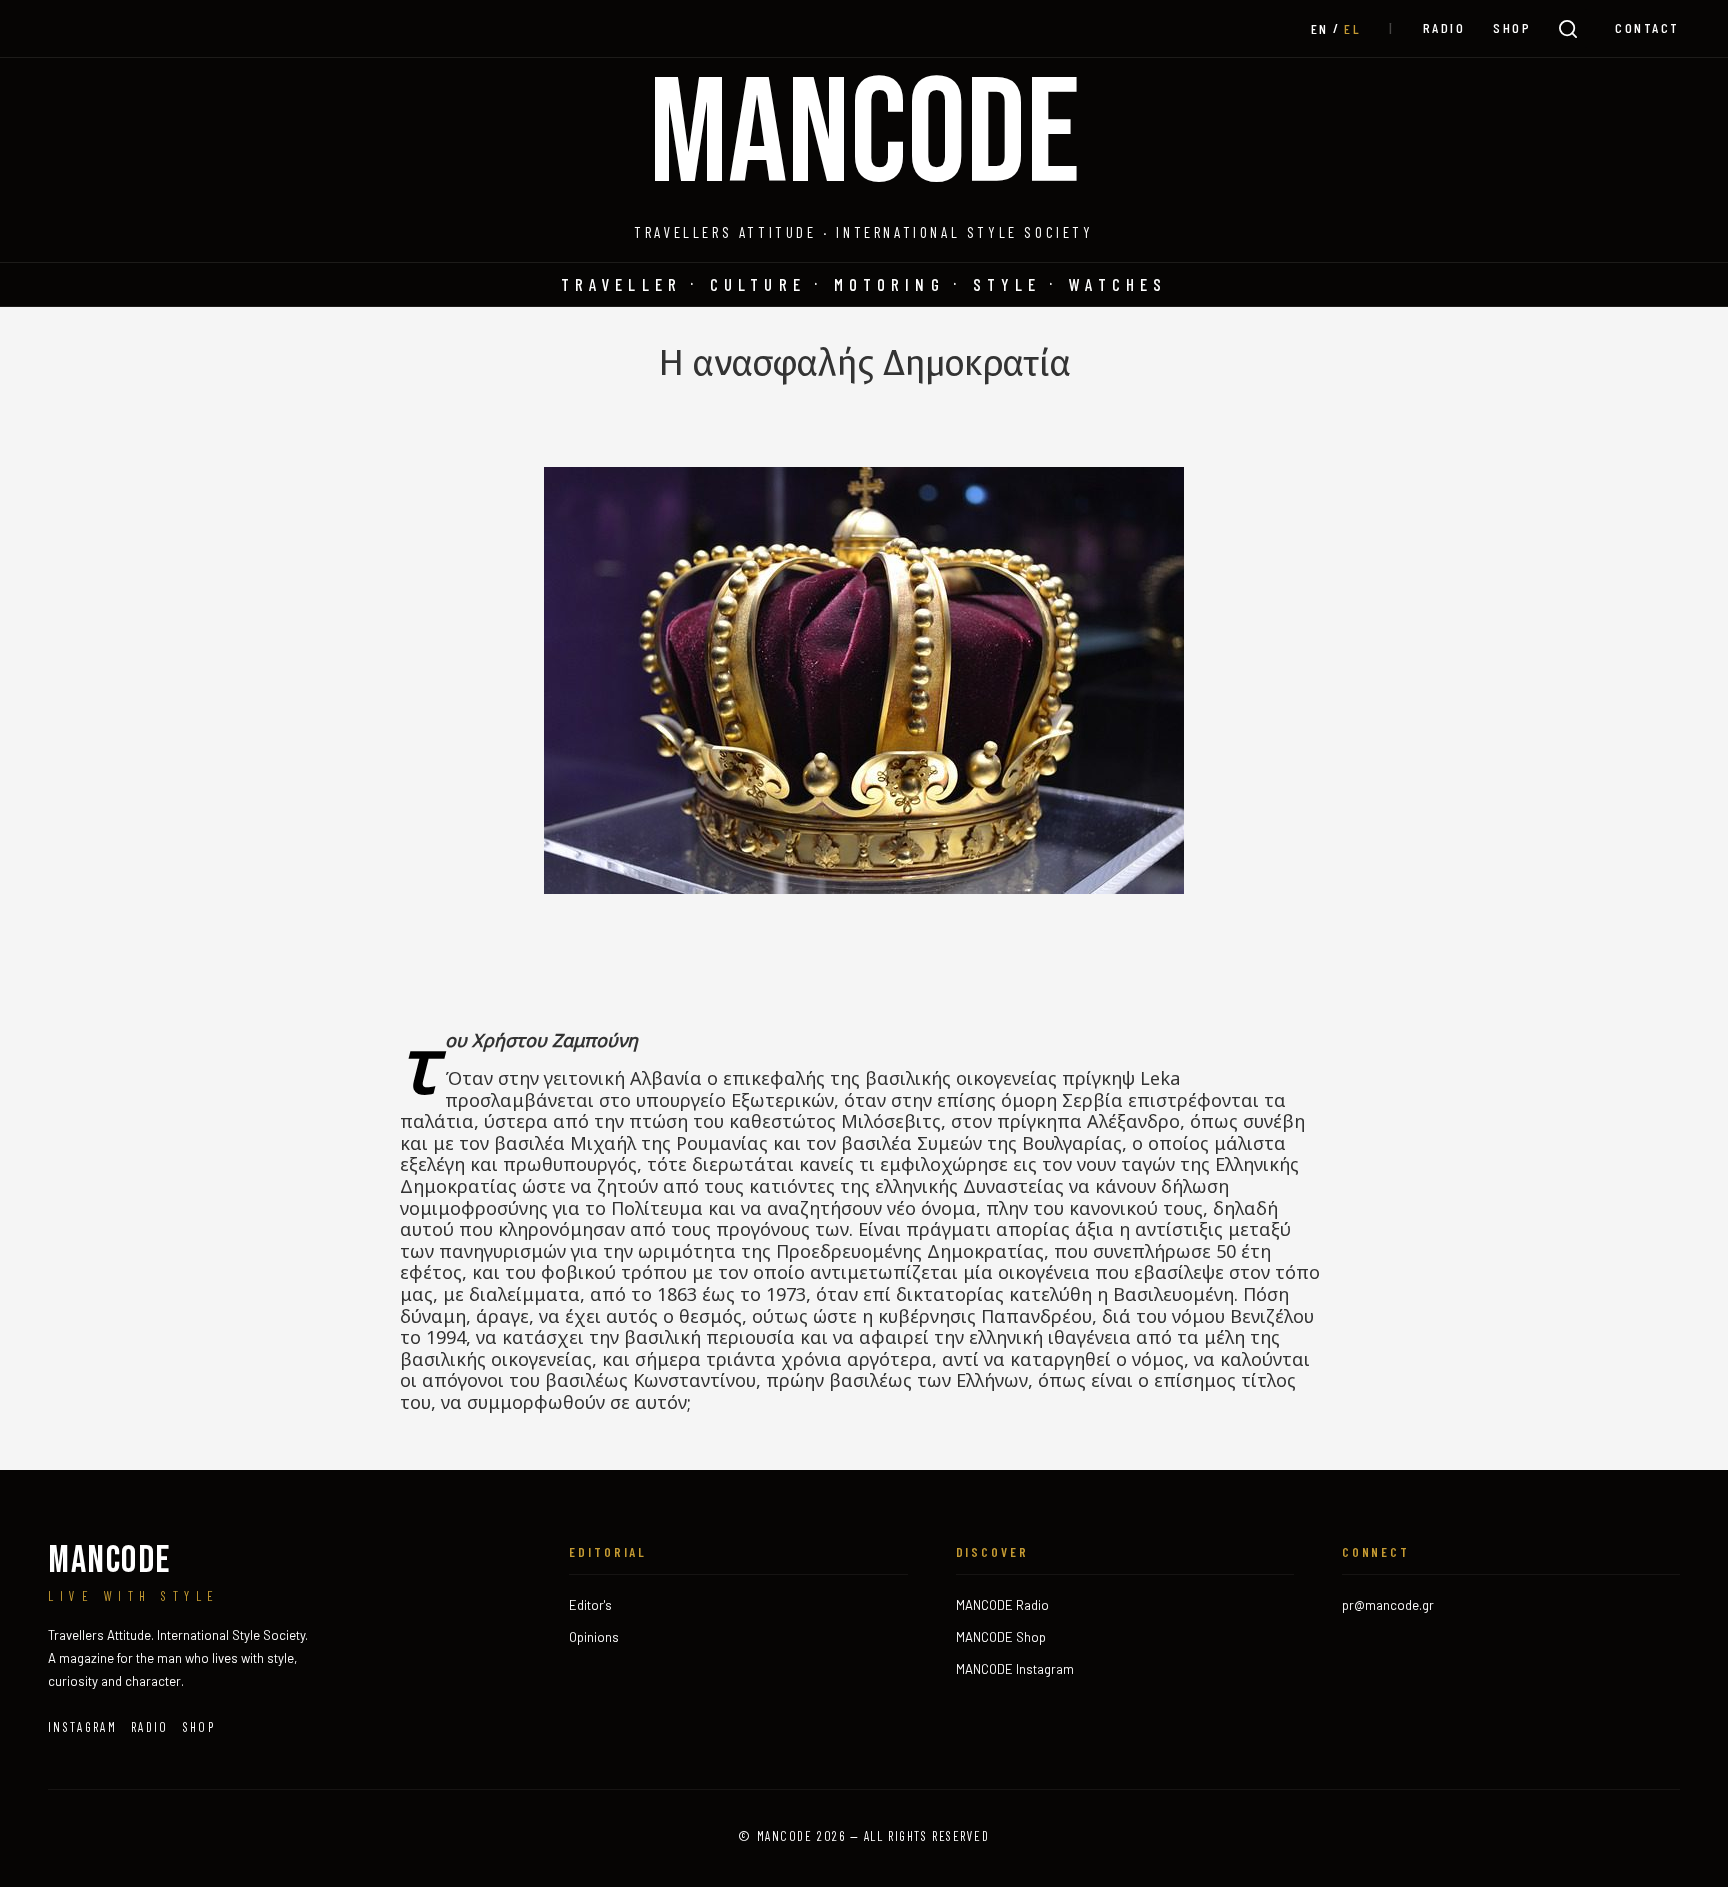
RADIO (1444, 27)
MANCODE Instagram (1015, 1669)
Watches (1118, 284)
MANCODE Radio (1002, 1605)
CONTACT (1647, 27)
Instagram (82, 1727)
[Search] (1568, 29)
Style (1007, 284)
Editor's (590, 1605)
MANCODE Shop (1001, 1637)
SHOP (1512, 27)
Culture (758, 284)
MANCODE (864, 137)
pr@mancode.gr (1388, 1605)
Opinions (594, 1637)
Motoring (889, 284)
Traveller (621, 284)
